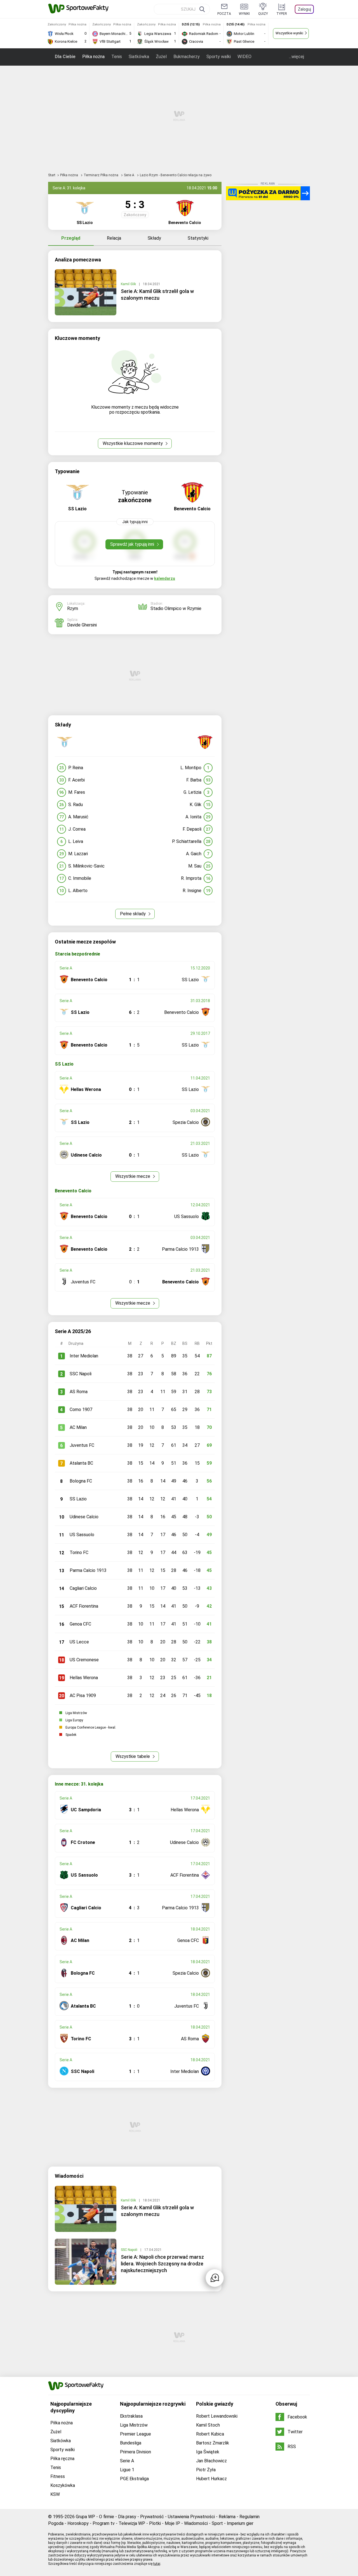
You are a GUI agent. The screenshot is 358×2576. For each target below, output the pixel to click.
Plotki (155, 2523)
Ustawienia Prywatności (191, 2517)
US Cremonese (84, 1660)
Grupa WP (85, 2517)
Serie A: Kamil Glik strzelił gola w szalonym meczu (157, 295)
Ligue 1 (127, 2470)
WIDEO (244, 57)
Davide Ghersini (82, 625)
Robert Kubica (210, 2434)
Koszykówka (63, 2485)
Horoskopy (78, 2523)
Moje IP (172, 2523)
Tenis (117, 57)
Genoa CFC (80, 1624)
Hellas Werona (84, 1678)
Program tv (104, 2523)
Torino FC (79, 1552)
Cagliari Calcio (83, 1588)
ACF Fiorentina (84, 1606)
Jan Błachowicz (211, 2461)
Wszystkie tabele (133, 1756)
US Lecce (79, 1642)
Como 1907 (81, 1409)
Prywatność (152, 2517)
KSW (55, 2494)
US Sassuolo (82, 1535)
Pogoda (56, 2523)
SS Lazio (78, 1499)
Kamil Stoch (208, 2425)
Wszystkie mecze (133, 1176)
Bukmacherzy (187, 57)
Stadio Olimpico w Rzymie (176, 608)
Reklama (227, 2517)
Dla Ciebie (65, 57)
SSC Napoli (81, 1374)
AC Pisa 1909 (83, 1696)
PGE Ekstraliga (134, 2479)
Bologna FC (81, 1481)
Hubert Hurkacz (211, 2479)
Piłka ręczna (62, 2459)
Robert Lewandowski (217, 2416)
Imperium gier (240, 2523)
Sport (217, 2523)
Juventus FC (82, 1445)
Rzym (73, 608)
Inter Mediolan (84, 1356)
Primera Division (136, 2452)
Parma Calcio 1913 (88, 1570)
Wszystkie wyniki (289, 33)
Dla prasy (127, 2517)
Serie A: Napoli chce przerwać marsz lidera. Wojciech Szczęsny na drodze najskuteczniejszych (162, 2264)
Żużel (161, 57)
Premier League (136, 2434)
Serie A (129, 175)
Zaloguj (304, 9)
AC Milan (78, 1427)
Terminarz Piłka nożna (101, 175)
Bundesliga (131, 2443)
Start (52, 175)
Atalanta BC (81, 1463)
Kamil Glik (129, 284)
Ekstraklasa (131, 2416)
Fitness (58, 2476)
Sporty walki (219, 57)
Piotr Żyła (206, 2470)
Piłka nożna (93, 57)
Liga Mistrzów (134, 2425)
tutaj (157, 2564)
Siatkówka (139, 57)
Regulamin (249, 2517)
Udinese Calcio (84, 1517)
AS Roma (79, 1392)
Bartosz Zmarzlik (213, 2443)
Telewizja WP (132, 2523)
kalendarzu (165, 578)
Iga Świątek (208, 2452)
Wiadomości (196, 2523)
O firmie (107, 2517)
